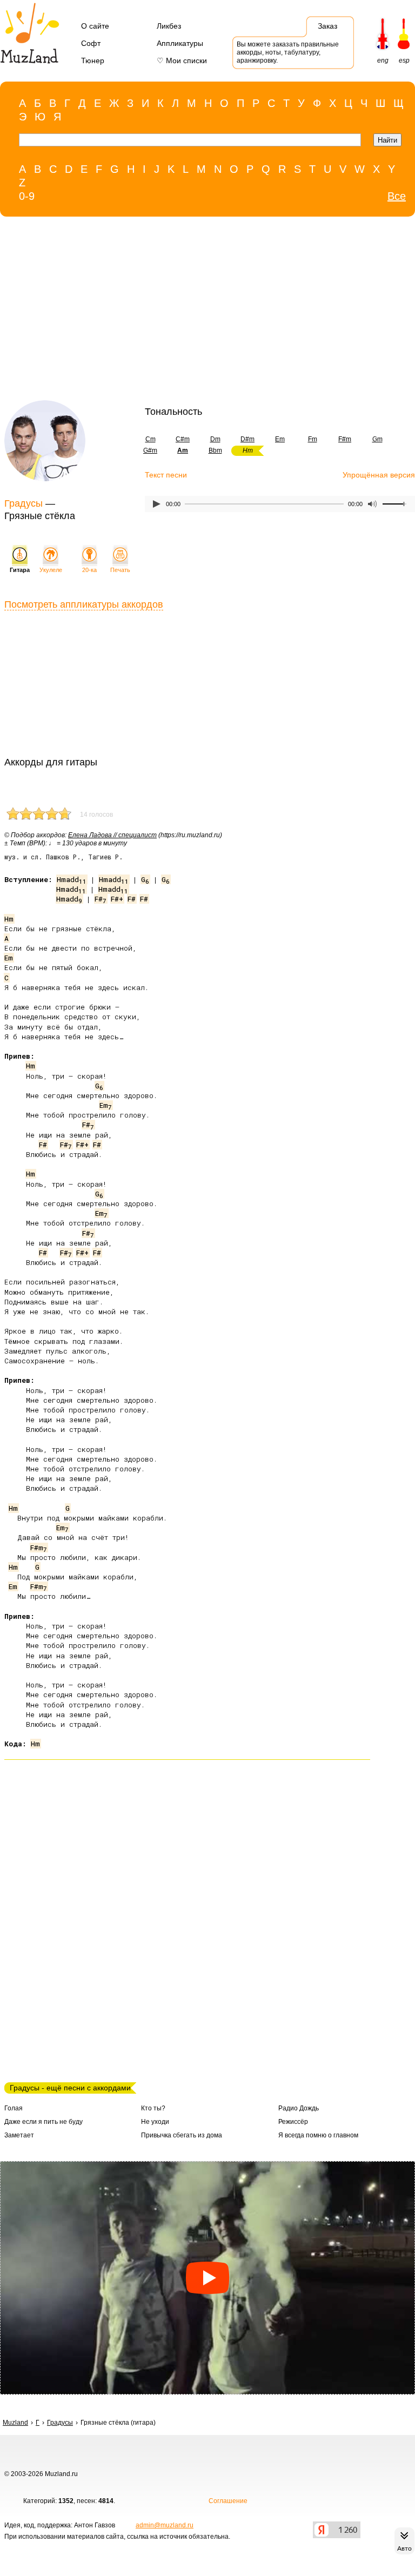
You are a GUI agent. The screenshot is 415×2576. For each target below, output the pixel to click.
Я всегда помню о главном (318, 2135)
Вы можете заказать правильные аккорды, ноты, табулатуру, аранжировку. (288, 52)
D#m (247, 439)
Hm (9, 919)
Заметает (19, 2135)
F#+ (117, 899)
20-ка (89, 570)
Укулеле (51, 570)
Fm (313, 439)
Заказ (327, 26)
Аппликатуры (180, 43)
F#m (345, 439)
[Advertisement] (185, 311)
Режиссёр (293, 2122)
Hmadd (72, 879)
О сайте (95, 26)
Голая (14, 2108)
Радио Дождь (299, 2108)
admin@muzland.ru (165, 2525)
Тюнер (93, 60)
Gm (377, 439)
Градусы (24, 503)
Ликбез (169, 26)
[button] (207, 2278)
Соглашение (228, 2501)
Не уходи (155, 2122)
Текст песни (166, 475)
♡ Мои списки (182, 60)
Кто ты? (153, 2108)
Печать (120, 570)
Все (397, 196)
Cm (150, 439)
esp (404, 60)
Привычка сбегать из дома (182, 2135)
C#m (183, 439)
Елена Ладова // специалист (112, 835)
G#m (150, 450)
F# (101, 899)
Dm (215, 439)
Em (280, 439)
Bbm (215, 450)
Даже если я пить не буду (43, 2122)
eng (383, 60)
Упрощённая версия (379, 475)
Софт (91, 43)
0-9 (27, 196)
